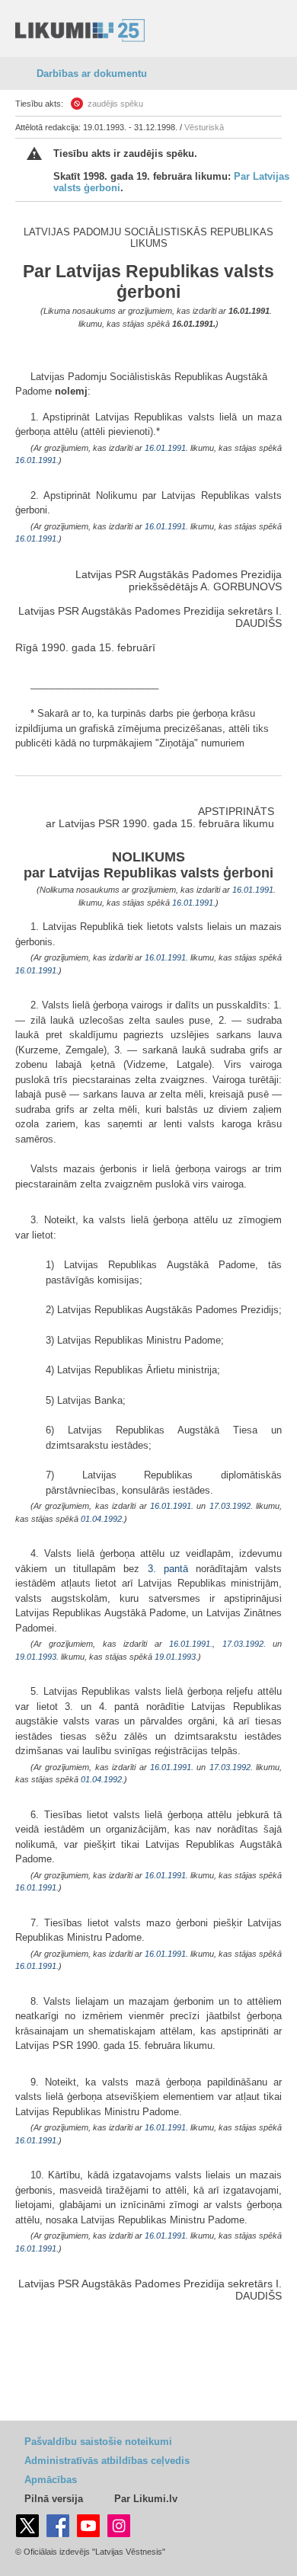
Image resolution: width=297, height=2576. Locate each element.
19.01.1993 (36, 1657)
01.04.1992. (102, 1519)
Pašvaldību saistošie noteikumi (98, 2442)
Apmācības (51, 2480)
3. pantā (168, 1569)
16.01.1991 (249, 311)
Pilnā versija (54, 2499)
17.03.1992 (230, 1506)
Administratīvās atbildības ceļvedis (107, 2461)
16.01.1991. (194, 324)
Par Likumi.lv (146, 2499)
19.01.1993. (176, 1657)
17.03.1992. (244, 1644)
